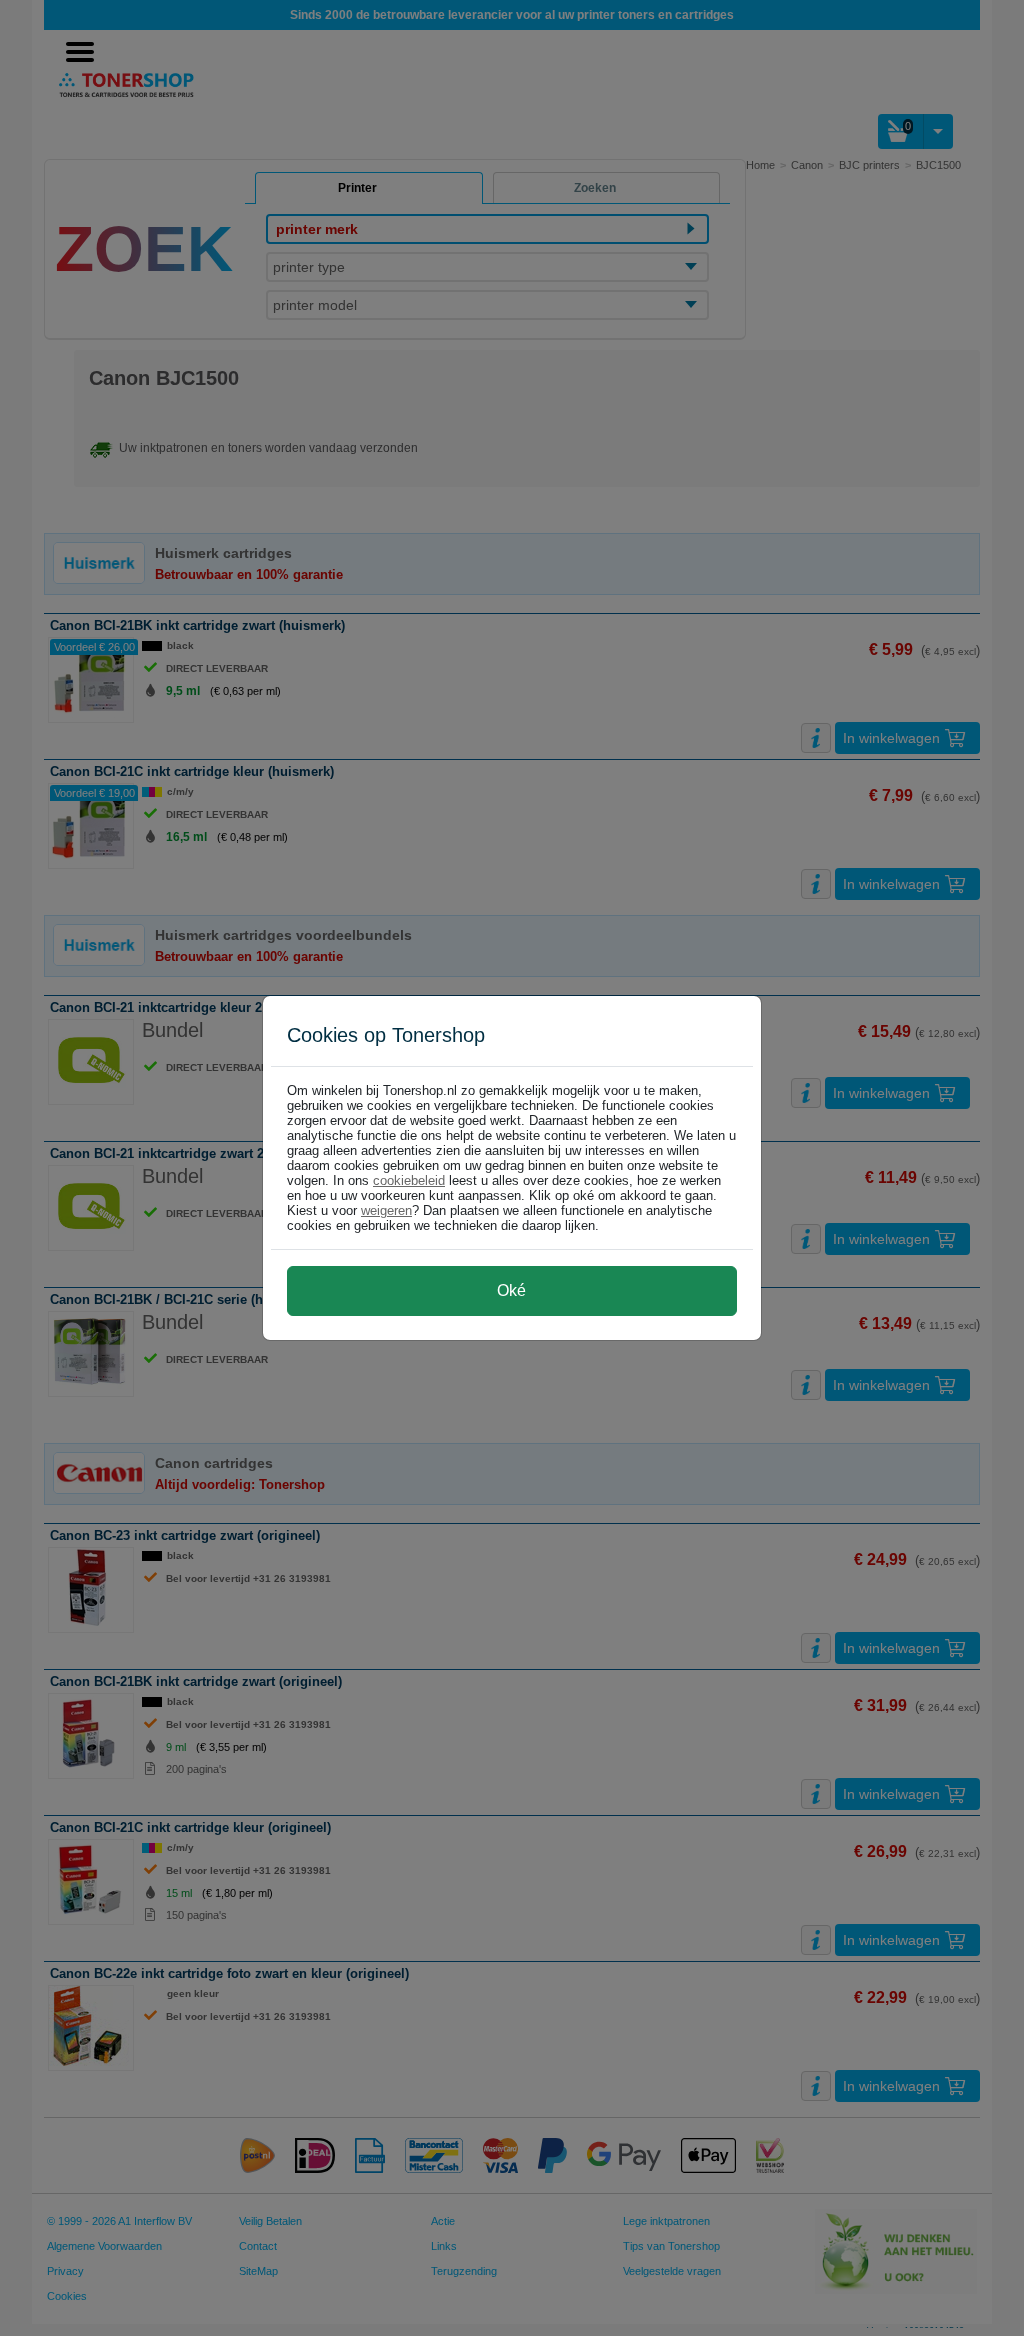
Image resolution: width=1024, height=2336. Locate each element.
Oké (511, 1290)
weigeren (386, 1210)
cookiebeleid (409, 1180)
